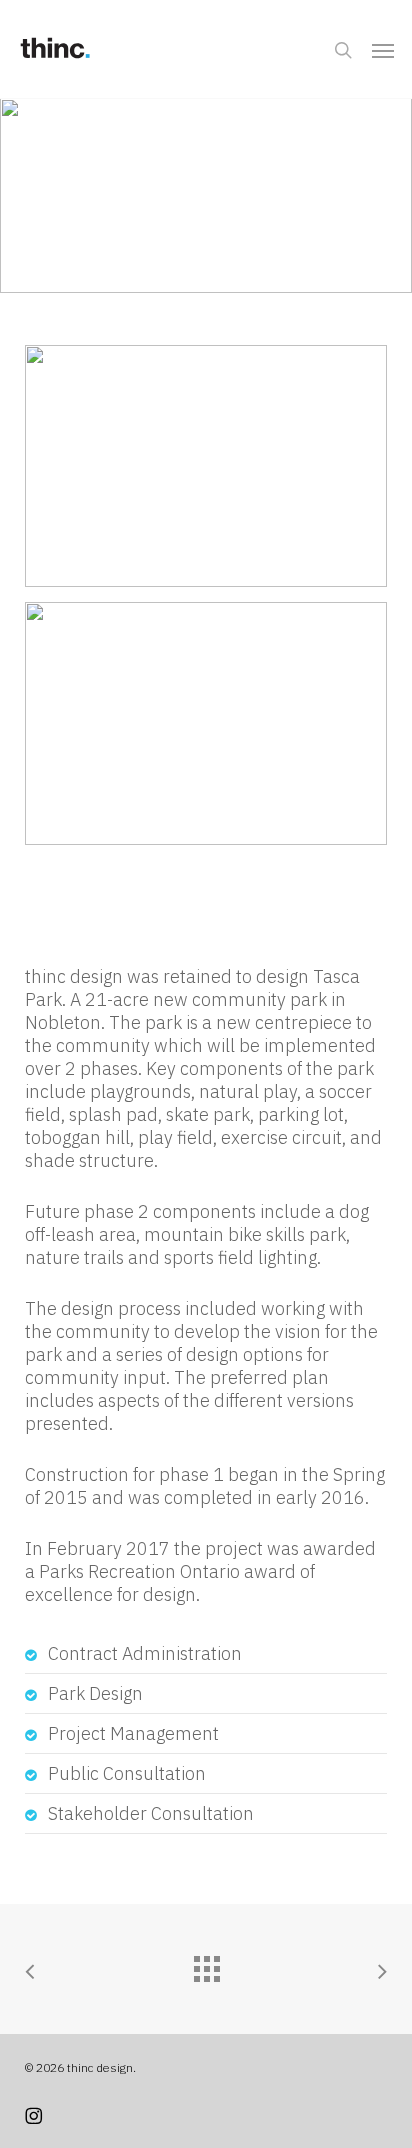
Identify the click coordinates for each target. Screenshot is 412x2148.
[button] (383, 50)
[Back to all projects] (206, 1964)
